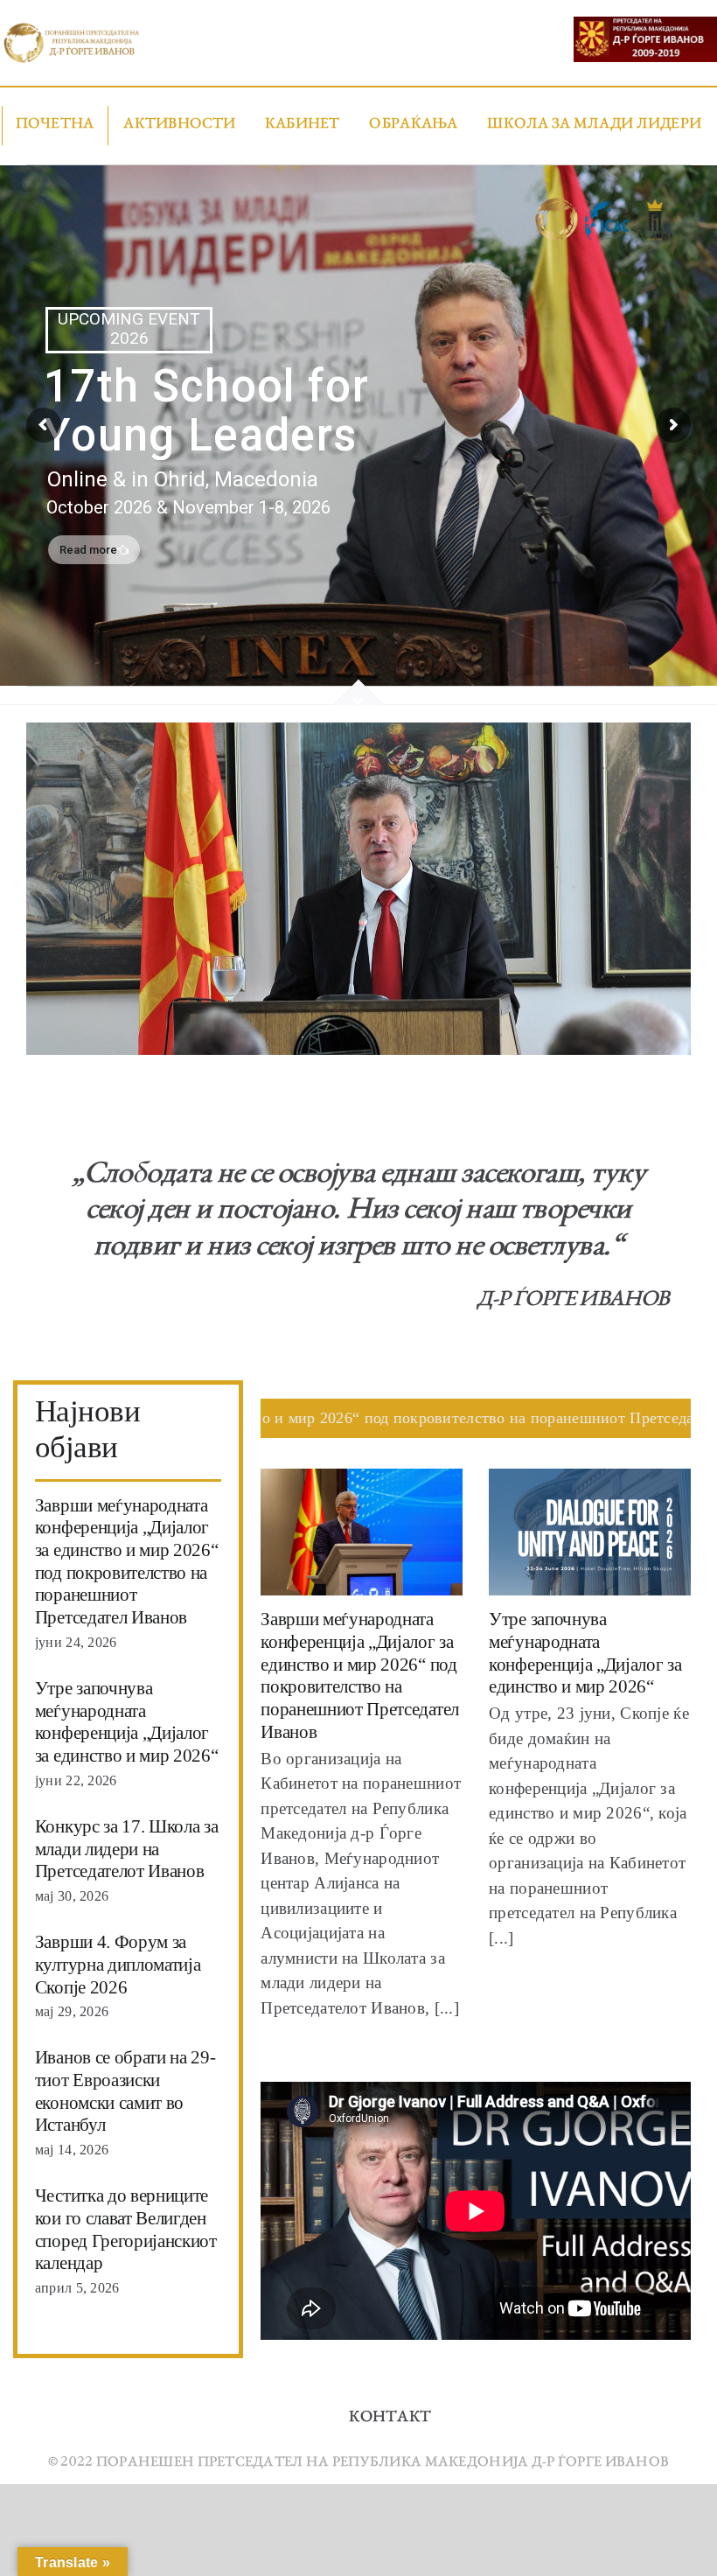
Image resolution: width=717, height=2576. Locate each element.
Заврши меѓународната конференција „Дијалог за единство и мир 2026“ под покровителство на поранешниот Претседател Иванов (127, 1562)
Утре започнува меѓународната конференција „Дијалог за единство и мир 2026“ (127, 1722)
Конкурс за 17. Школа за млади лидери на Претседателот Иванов (127, 1849)
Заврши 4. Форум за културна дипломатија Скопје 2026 (118, 1964)
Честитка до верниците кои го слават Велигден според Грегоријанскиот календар (126, 2229)
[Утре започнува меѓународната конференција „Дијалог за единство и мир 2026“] (590, 1532)
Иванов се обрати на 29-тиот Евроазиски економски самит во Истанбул (125, 2091)
